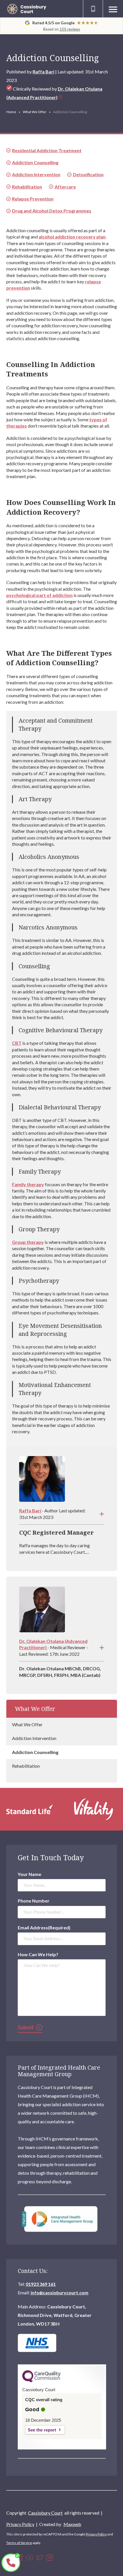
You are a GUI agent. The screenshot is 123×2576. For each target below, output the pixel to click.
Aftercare (65, 187)
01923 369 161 (41, 2284)
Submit (26, 2027)
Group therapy (28, 1242)
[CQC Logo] (41, 2381)
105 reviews (70, 29)
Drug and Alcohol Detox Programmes (52, 211)
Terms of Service (19, 2543)
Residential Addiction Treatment (47, 150)
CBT (17, 1043)
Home (11, 112)
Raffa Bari (43, 72)
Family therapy (28, 1184)
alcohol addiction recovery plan (72, 237)
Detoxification (88, 174)
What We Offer (35, 112)
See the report (42, 2430)
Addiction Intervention (34, 1738)
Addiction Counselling (35, 1752)
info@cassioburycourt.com (59, 2293)
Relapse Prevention (33, 199)
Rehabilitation (26, 1766)
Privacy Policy (20, 2524)
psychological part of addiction (39, 595)
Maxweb (72, 2524)
